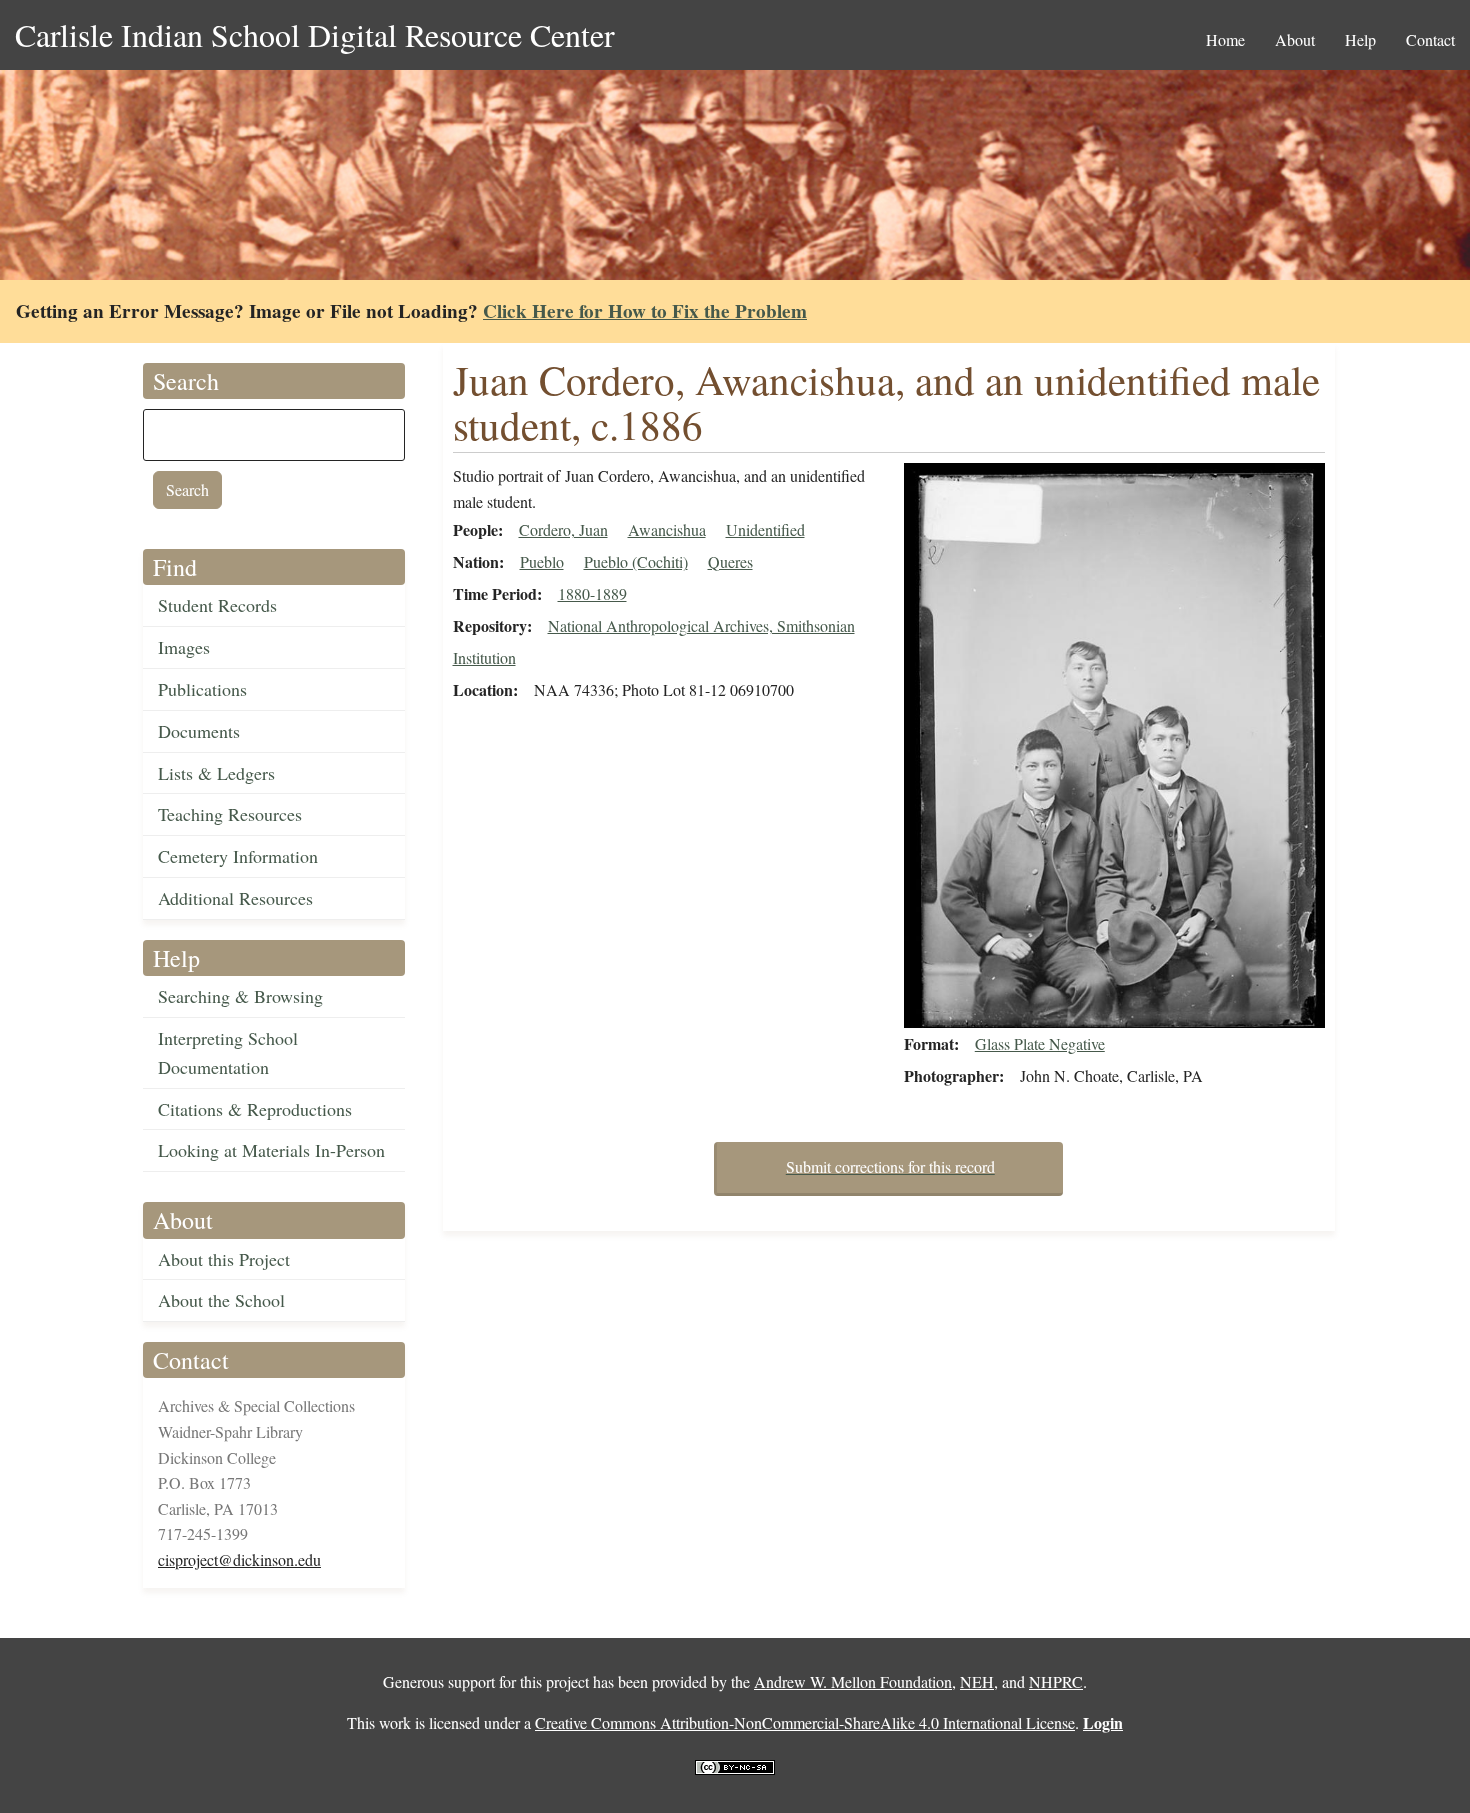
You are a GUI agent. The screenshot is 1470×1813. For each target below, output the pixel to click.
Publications (202, 689)
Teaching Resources (230, 814)
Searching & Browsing (240, 996)
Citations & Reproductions (255, 1109)
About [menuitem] (1295, 39)
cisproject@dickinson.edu (239, 1559)
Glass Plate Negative (1040, 1043)
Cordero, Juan (563, 529)
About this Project (224, 1259)
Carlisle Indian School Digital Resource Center (315, 34)
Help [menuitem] (1360, 39)
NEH (977, 1681)
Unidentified (765, 529)
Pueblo (542, 561)
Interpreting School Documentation (228, 1052)
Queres (730, 561)
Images (184, 647)
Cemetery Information (238, 856)
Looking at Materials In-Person (271, 1150)
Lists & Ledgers (216, 773)
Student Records (217, 605)
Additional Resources (235, 898)
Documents (199, 731)
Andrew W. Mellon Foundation (853, 1681)
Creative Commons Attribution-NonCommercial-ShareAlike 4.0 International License (805, 1722)
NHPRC (1056, 1681)
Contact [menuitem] (1430, 39)
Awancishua (667, 529)
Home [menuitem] (1225, 39)
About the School (221, 1300)
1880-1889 (592, 593)
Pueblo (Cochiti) (636, 561)
